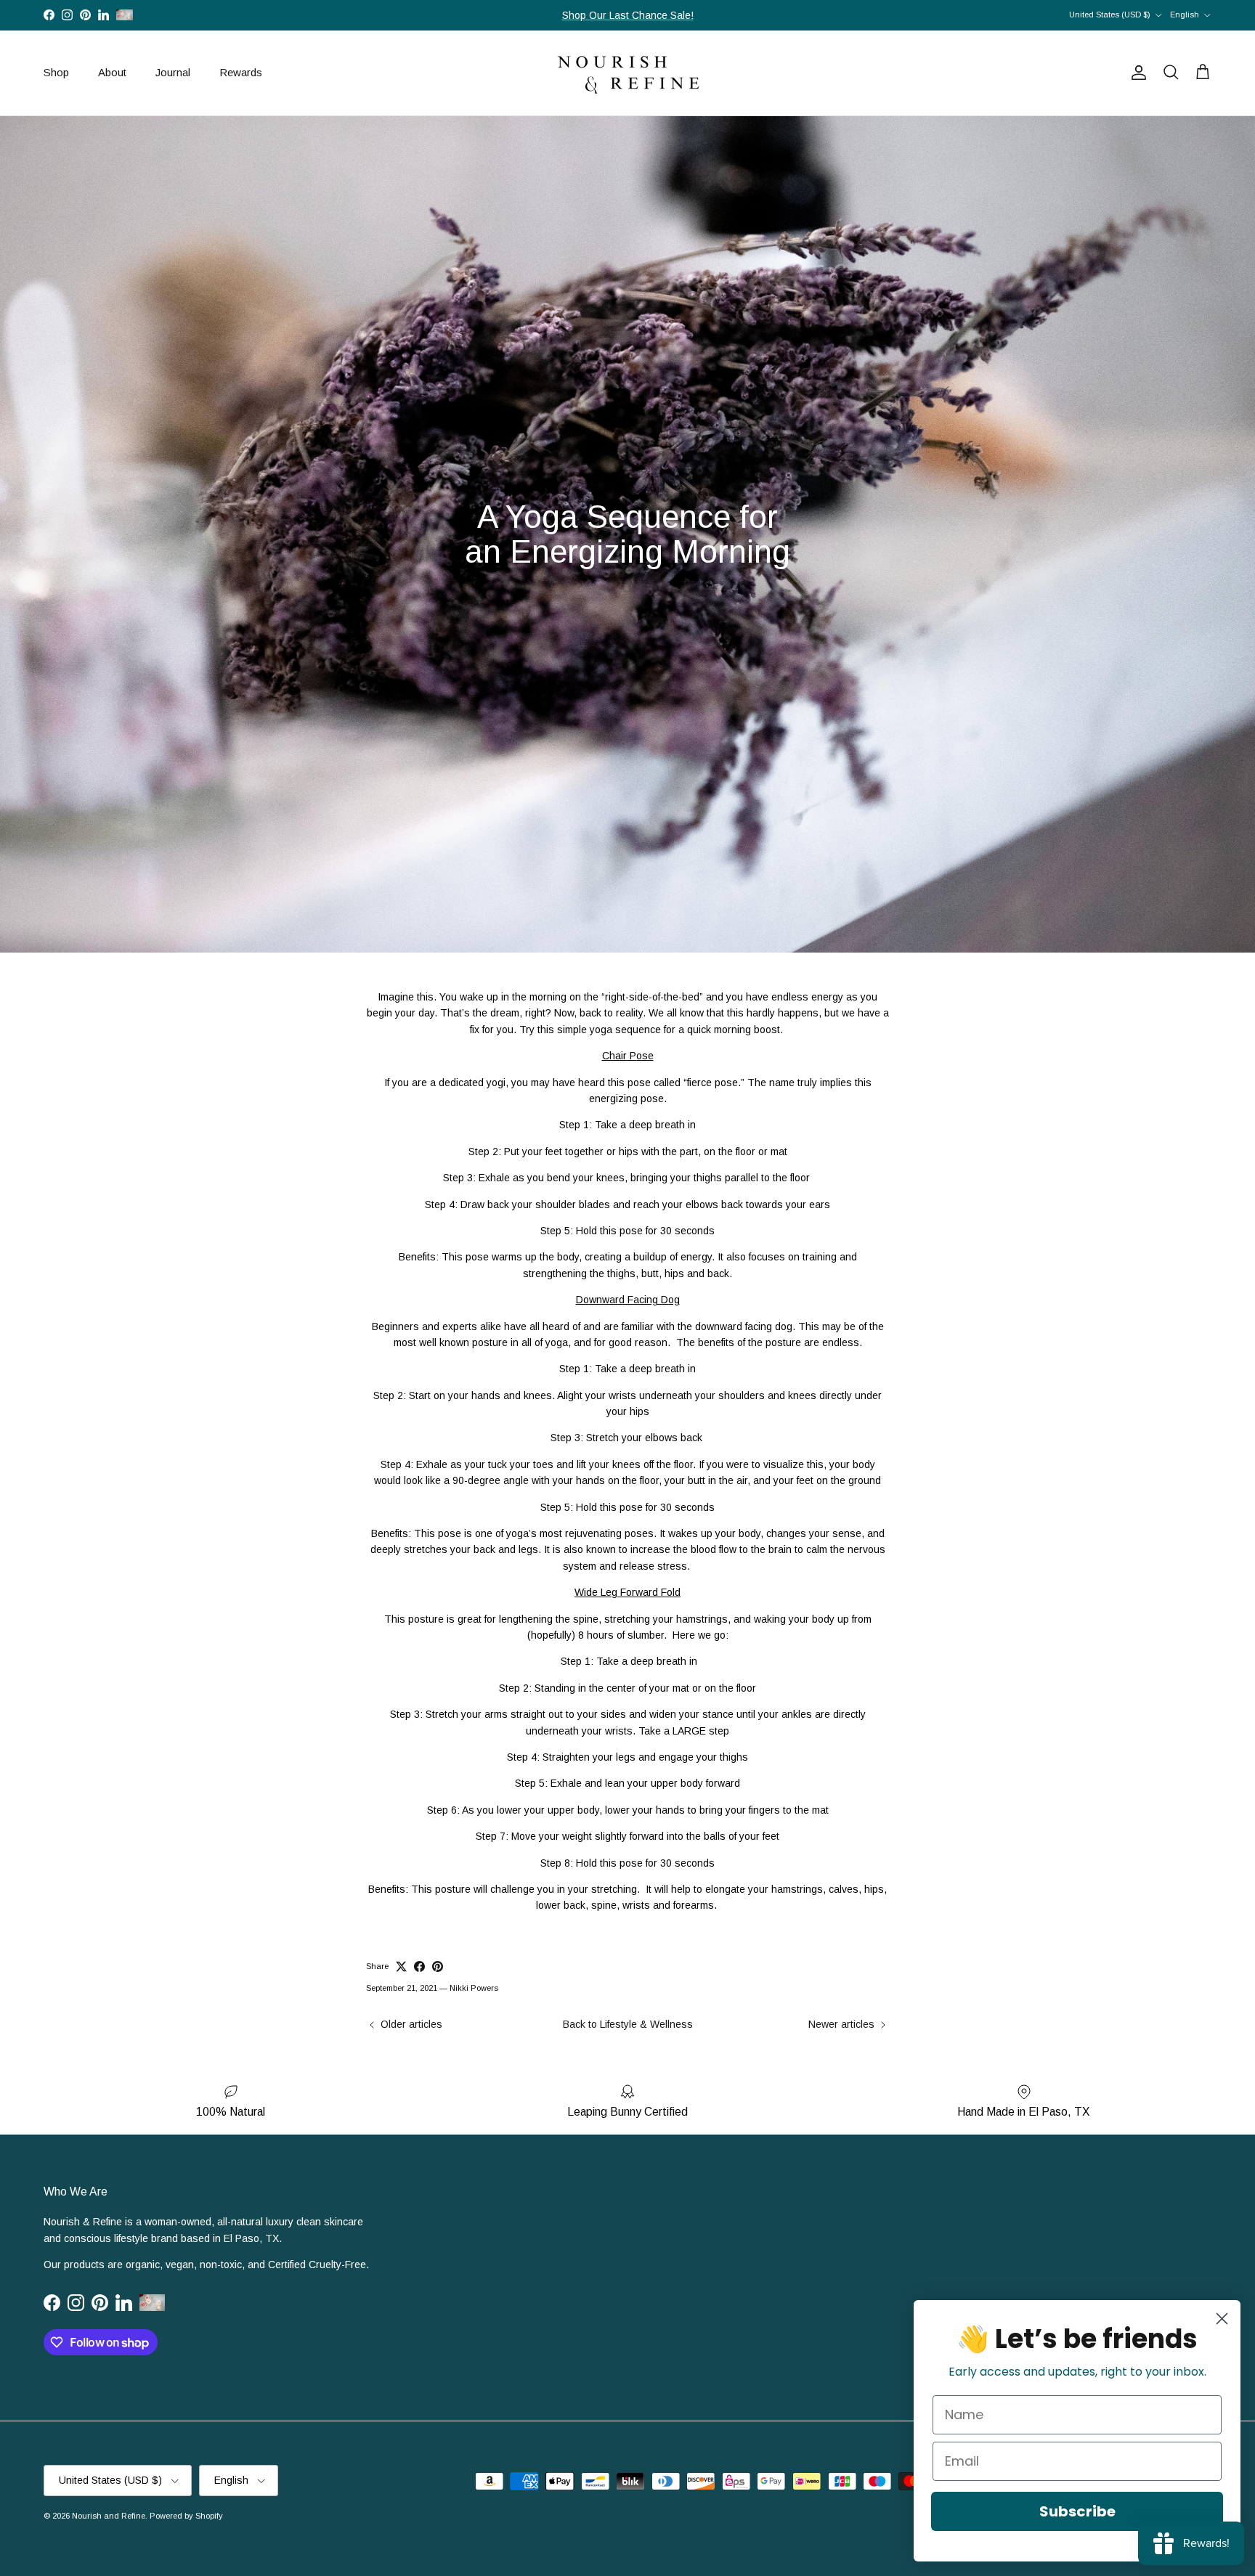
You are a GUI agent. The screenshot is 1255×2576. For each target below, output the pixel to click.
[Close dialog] (1222, 2319)
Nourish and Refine (109, 2516)
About (112, 72)
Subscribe (1077, 2511)
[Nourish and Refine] (627, 73)
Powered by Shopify (186, 2516)
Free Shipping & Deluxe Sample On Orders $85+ (628, 15)
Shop (56, 72)
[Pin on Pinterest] (438, 1966)
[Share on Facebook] (419, 1966)
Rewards (241, 72)
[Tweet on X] (401, 1966)
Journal (173, 72)
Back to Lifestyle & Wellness (628, 2024)
